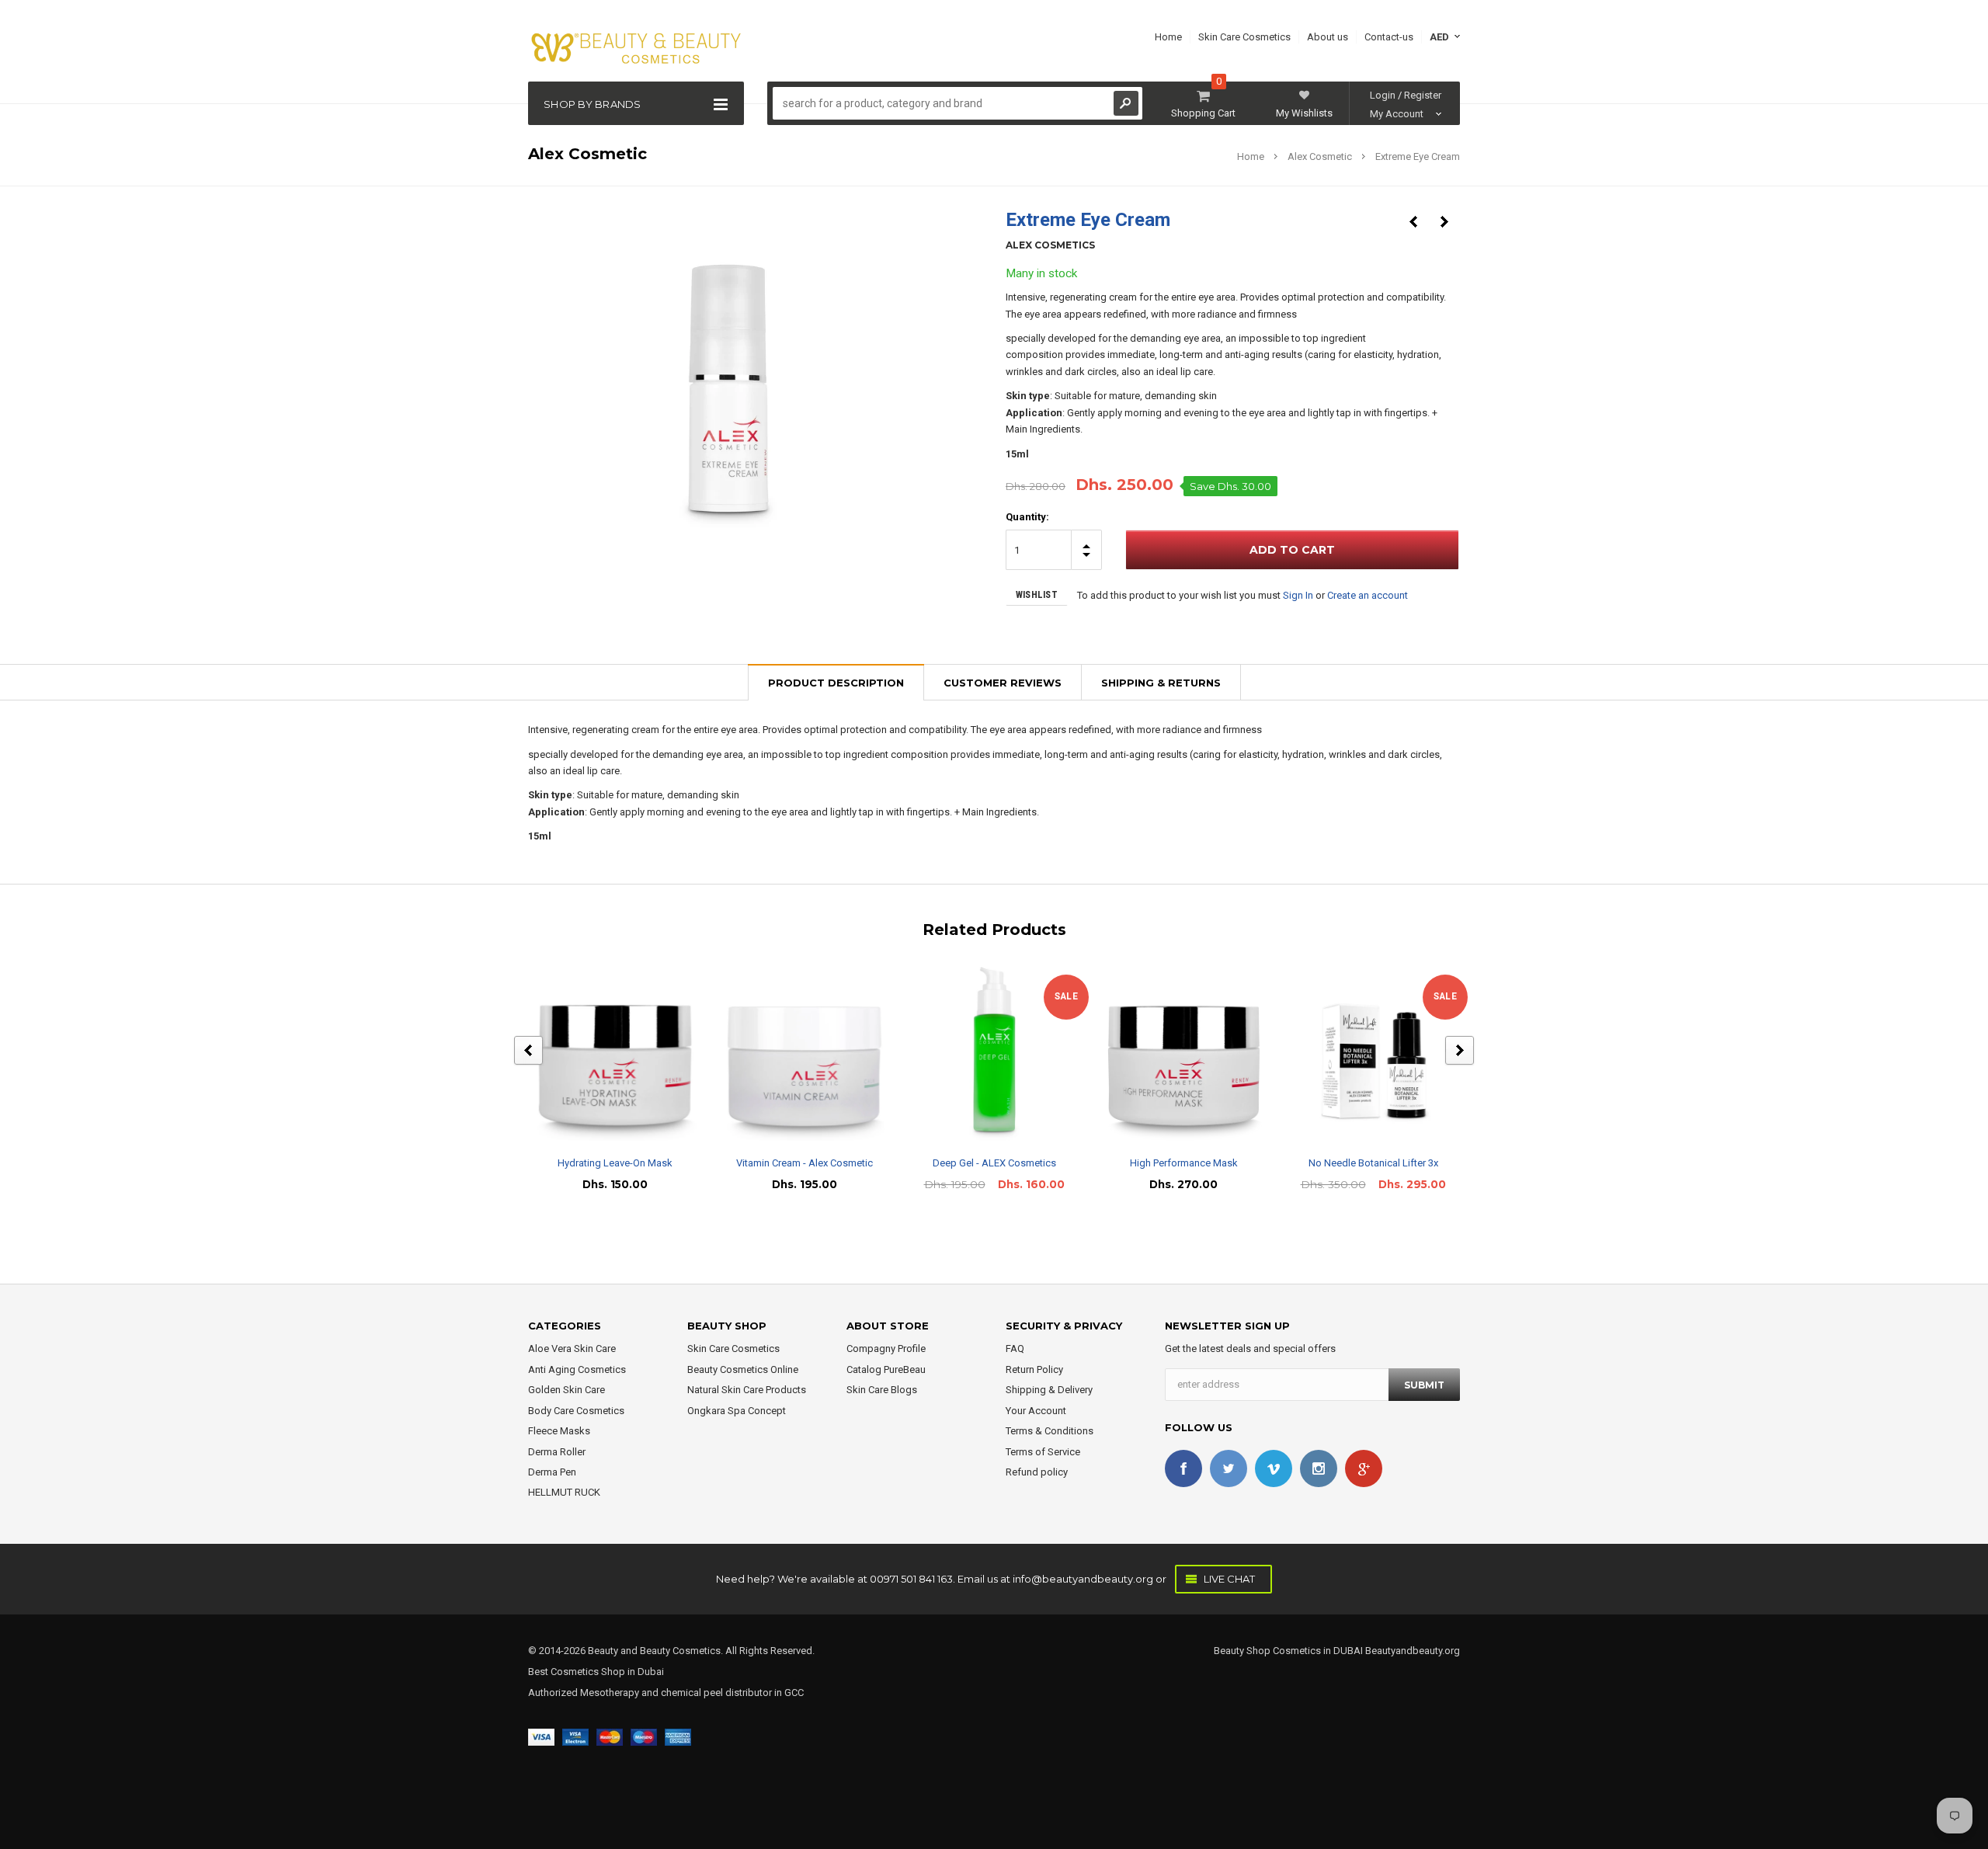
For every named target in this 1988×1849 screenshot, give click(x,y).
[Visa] (541, 1736)
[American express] (678, 1736)
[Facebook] (1183, 1468)
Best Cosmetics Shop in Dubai (596, 1672)
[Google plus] (1364, 1468)
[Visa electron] (575, 1736)
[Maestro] (644, 1736)
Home (1251, 156)
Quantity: (1027, 517)
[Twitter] (1229, 1468)
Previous (1413, 222)
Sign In (1298, 595)
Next (1444, 222)
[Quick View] (601, 1053)
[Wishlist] (629, 1053)
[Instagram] (1319, 1468)
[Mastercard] (610, 1736)
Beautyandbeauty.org (1411, 1651)
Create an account (1368, 595)
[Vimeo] (1274, 1468)
